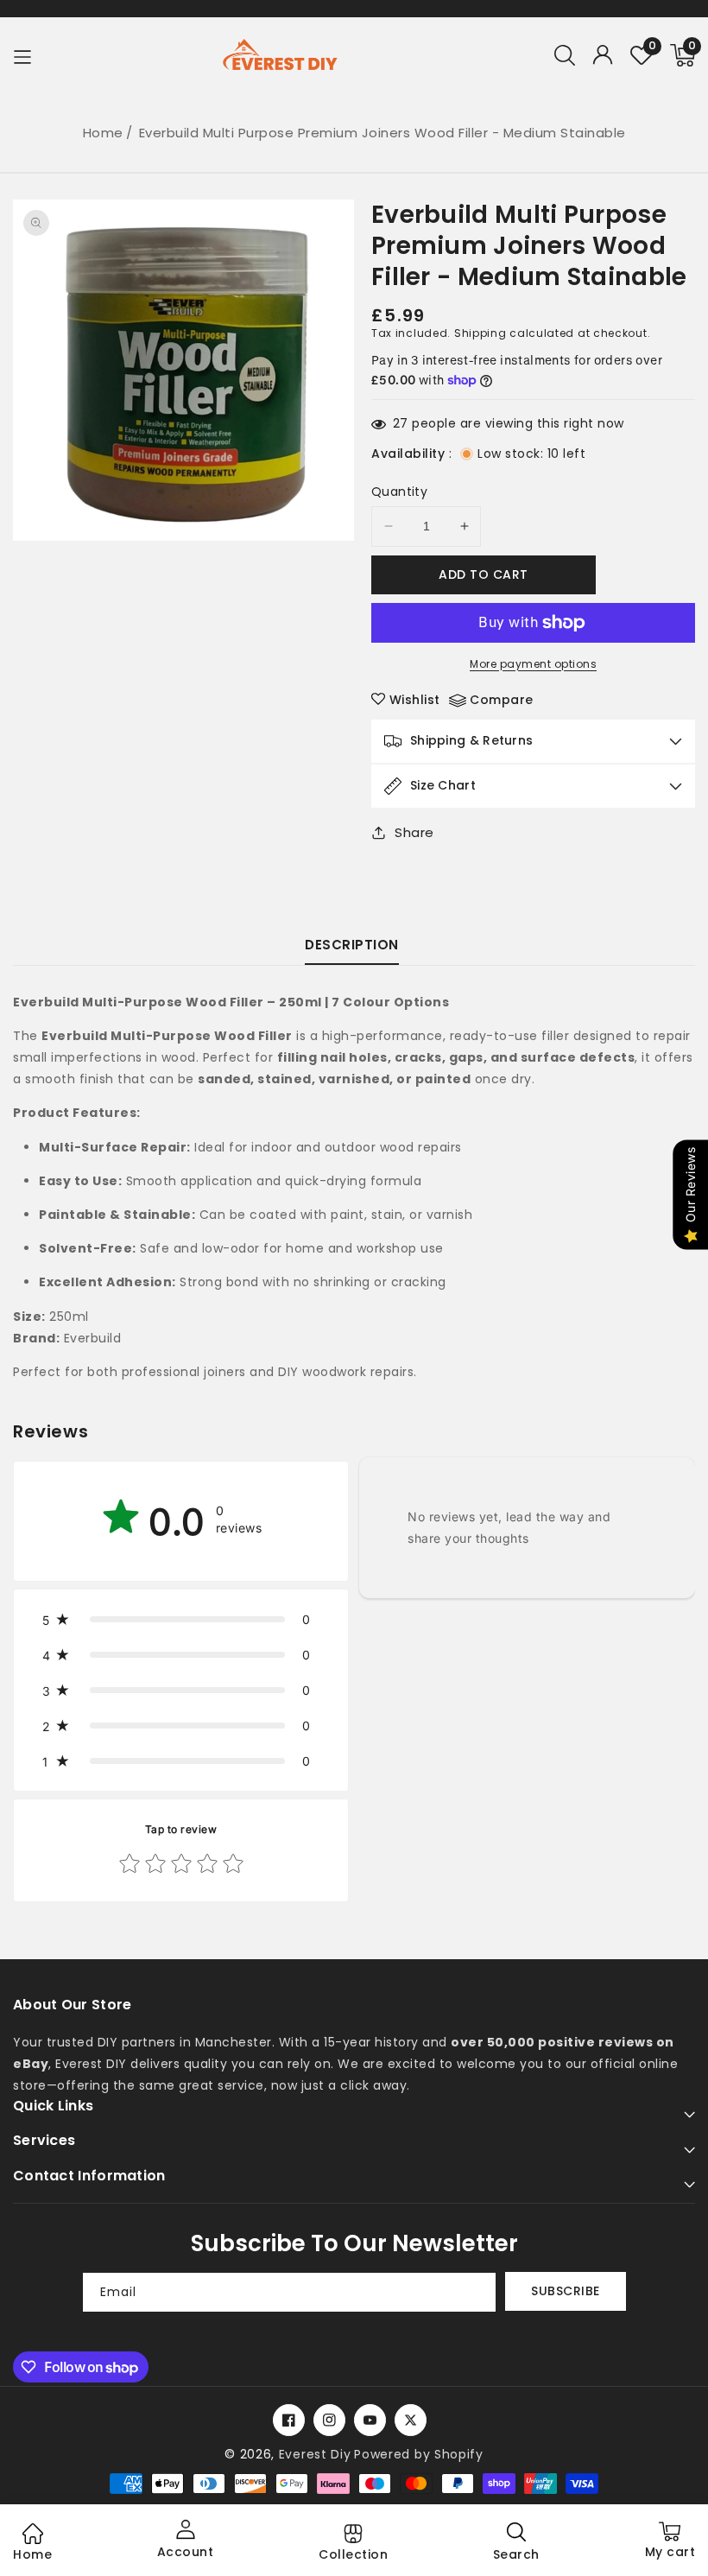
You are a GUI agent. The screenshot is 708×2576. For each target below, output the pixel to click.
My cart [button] (670, 2547)
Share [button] (414, 832)
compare (502, 700)
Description (352, 945)
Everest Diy (315, 2454)
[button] (565, 55)
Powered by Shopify (419, 2454)
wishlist (415, 700)
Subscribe (566, 2291)
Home (103, 133)
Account (186, 2552)
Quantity (399, 492)
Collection (353, 2554)
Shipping (480, 333)
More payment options (533, 664)
